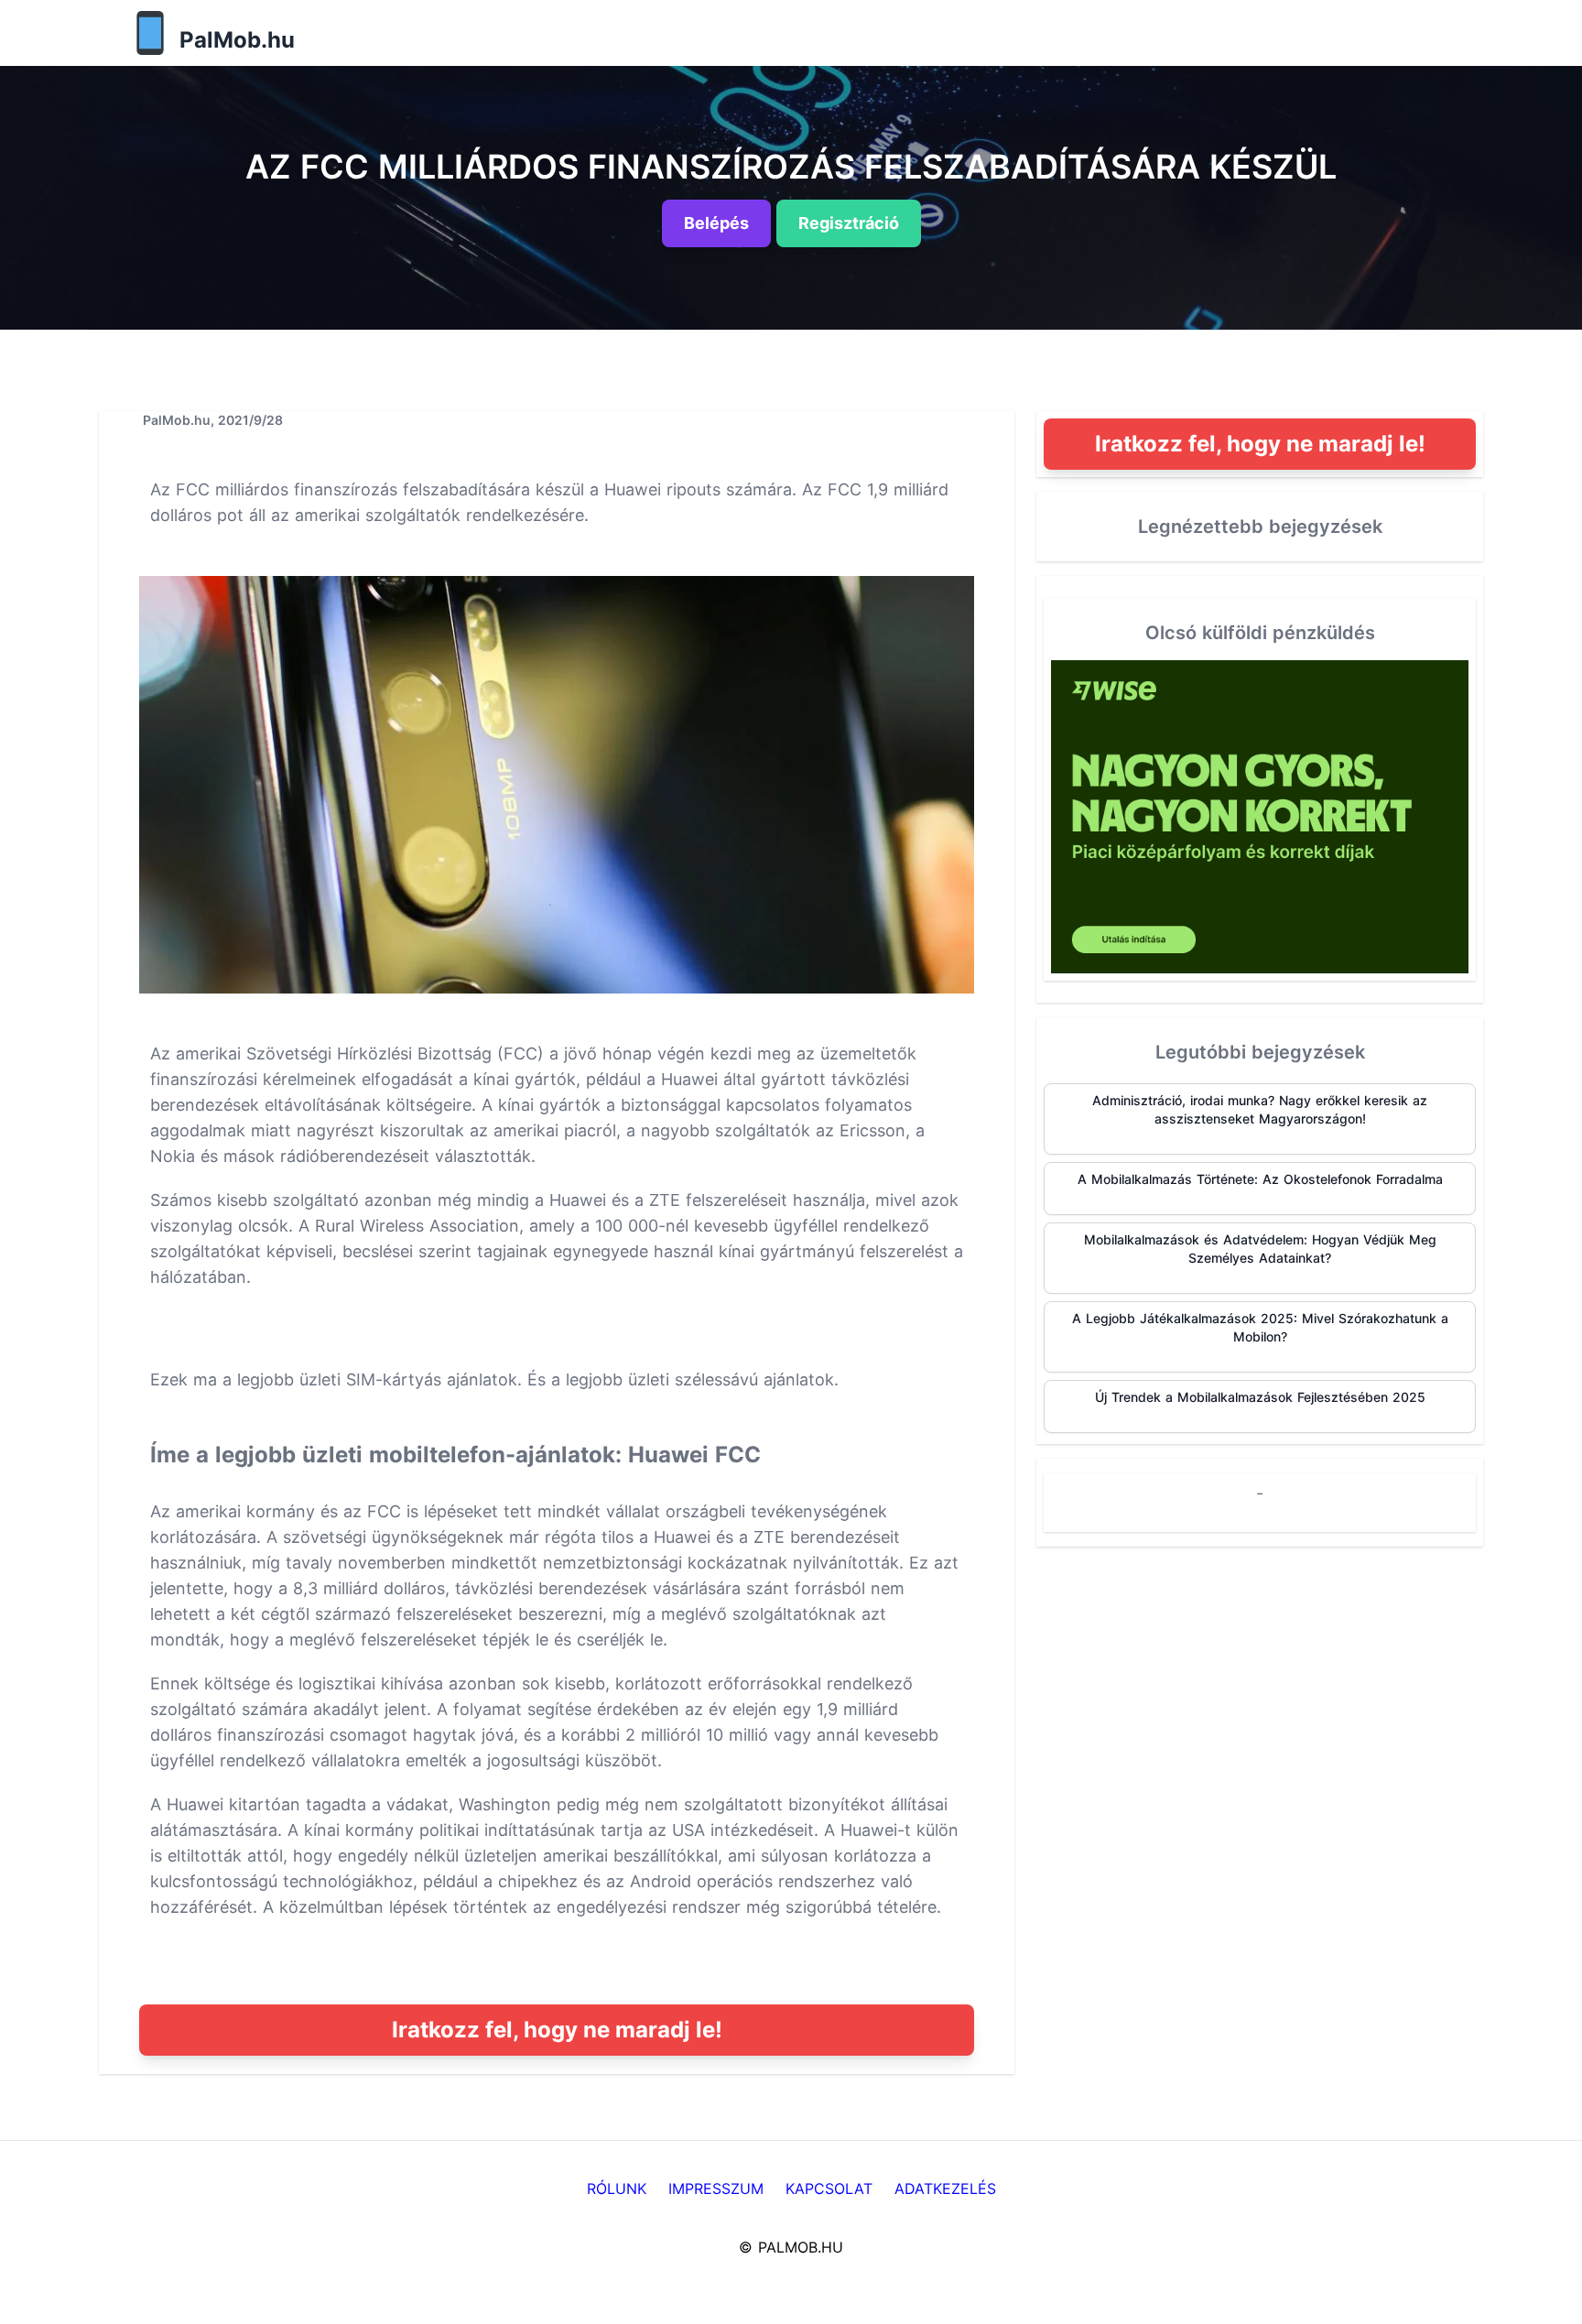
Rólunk (617, 2188)
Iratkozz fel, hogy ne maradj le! (557, 2030)
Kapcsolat (829, 2188)
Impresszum (716, 2188)
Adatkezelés (945, 2188)
